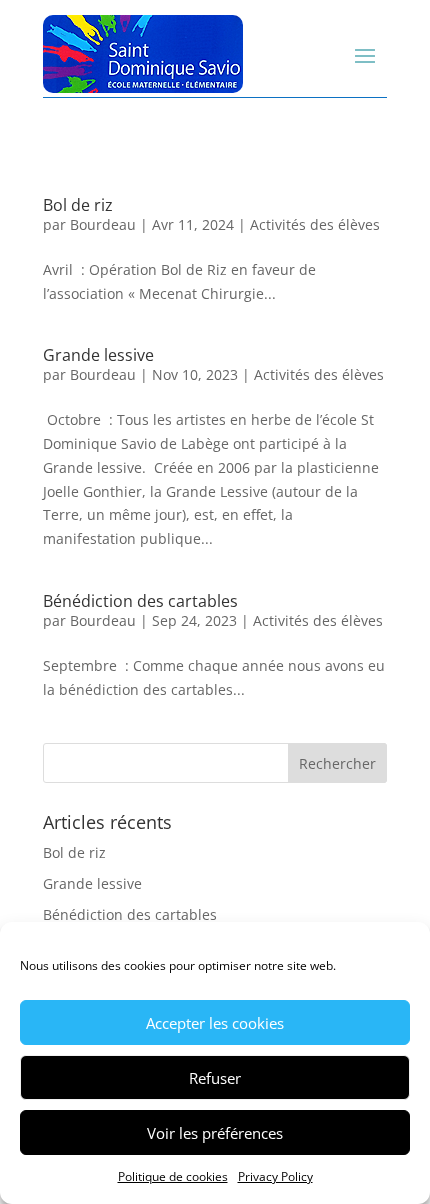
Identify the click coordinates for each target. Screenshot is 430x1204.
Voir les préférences (215, 1133)
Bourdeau (103, 224)
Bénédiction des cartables (140, 601)
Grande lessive (98, 355)
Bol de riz (78, 205)
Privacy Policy (275, 1176)
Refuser (215, 1078)
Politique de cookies (173, 1176)
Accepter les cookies (215, 1023)
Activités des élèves (315, 224)
